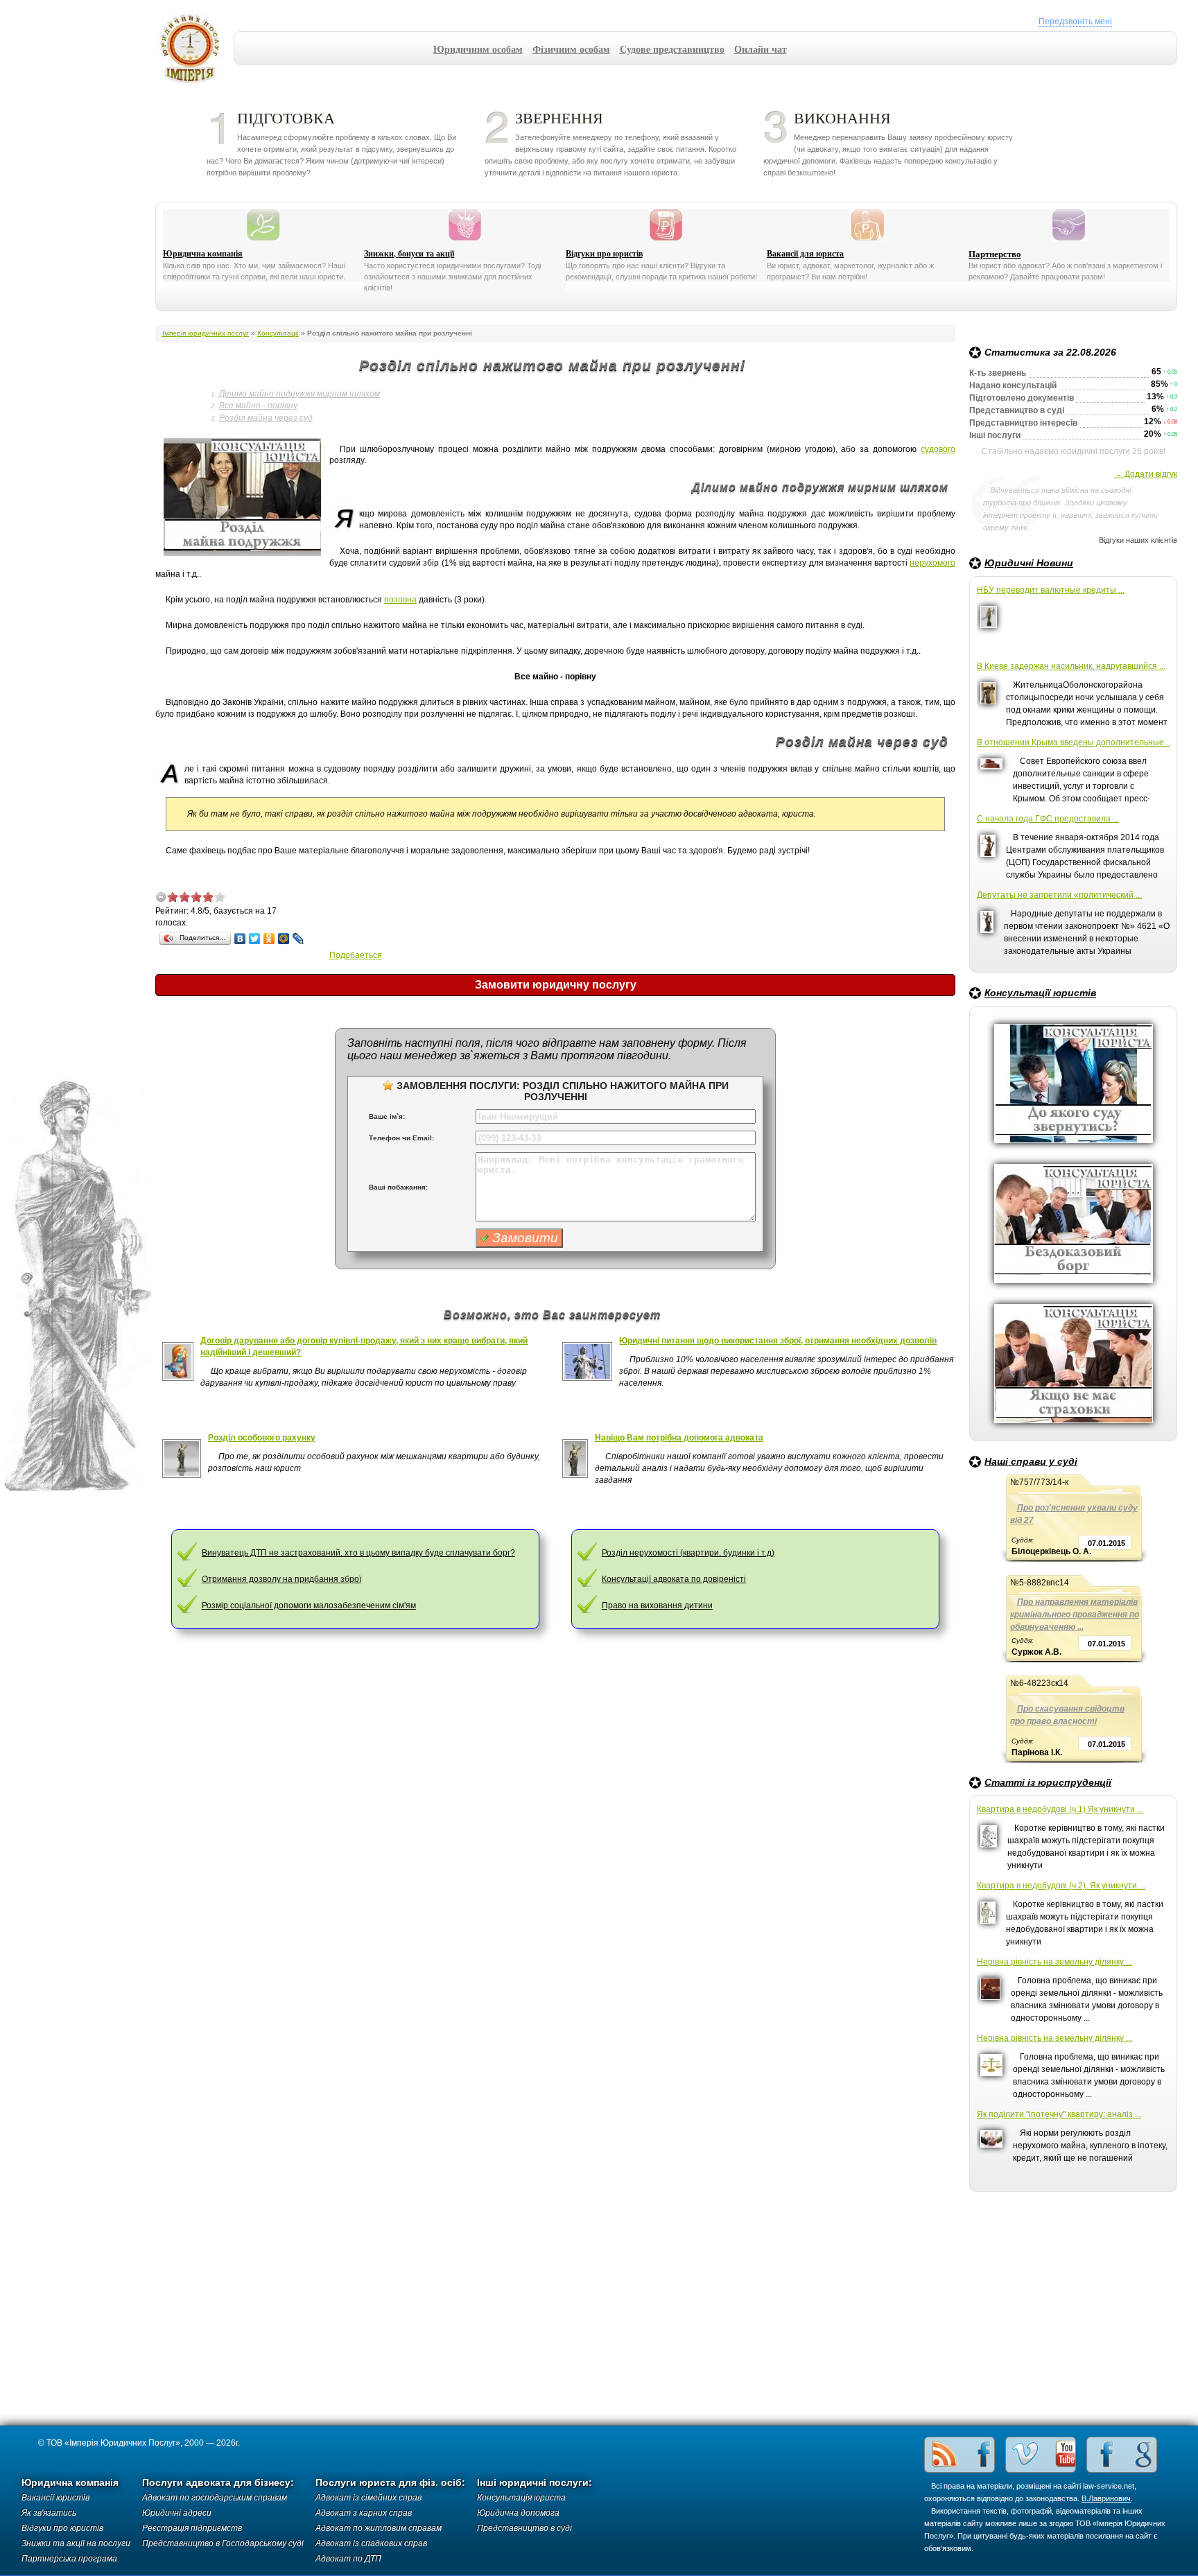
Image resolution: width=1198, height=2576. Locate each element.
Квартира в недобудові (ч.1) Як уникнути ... (1060, 1809)
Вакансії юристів (55, 2498)
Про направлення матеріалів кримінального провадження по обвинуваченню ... (1075, 1615)
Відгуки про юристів (604, 254)
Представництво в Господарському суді (223, 2543)
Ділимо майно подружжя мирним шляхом (299, 394)
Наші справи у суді (1031, 1461)
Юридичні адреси (177, 2513)
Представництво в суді (524, 2528)
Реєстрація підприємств (192, 2528)
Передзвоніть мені (1075, 21)
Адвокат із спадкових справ (371, 2543)
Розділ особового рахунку (262, 1438)
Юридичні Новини (1029, 563)
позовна (400, 600)
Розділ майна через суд (266, 418)
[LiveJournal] (298, 939)
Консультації (278, 333)
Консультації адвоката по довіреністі (674, 1579)
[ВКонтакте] (240, 939)
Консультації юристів (1040, 993)
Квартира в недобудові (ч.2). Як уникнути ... (1061, 1886)
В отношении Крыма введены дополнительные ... (1073, 742)
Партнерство (995, 254)
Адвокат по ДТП (348, 2559)
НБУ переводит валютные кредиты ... (1051, 590)
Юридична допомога (518, 2513)
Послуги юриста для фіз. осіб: (390, 2483)
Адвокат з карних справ (364, 2513)
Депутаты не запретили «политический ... (1059, 895)
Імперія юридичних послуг (194, 49)
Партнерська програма (69, 2559)
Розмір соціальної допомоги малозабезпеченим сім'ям (309, 1605)
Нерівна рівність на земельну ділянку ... (1054, 1962)
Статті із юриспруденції (1048, 1782)
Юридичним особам (478, 49)
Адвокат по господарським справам (215, 2498)
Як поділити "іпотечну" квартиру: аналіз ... (1059, 2114)
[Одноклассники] (269, 939)
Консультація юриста (521, 2498)
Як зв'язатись (49, 2513)
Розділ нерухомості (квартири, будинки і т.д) (688, 1553)
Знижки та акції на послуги (76, 2543)
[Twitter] (255, 939)
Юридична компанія (203, 254)
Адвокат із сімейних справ (368, 2498)
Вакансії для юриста (805, 254)
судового (938, 449)
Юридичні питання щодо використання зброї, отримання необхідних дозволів (778, 1341)
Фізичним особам (571, 49)
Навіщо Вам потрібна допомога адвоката (679, 1438)
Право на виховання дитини (657, 1605)
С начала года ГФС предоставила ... (1048, 819)
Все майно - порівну (258, 406)
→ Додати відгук (1146, 474)
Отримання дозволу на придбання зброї (281, 1579)
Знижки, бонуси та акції (409, 254)
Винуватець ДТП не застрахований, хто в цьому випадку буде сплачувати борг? (358, 1553)
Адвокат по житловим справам (379, 2528)
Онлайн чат (761, 49)
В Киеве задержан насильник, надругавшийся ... (1071, 666)
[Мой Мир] (284, 939)
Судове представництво (672, 49)
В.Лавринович (1106, 2498)
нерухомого (932, 563)
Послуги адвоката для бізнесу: (218, 2483)
